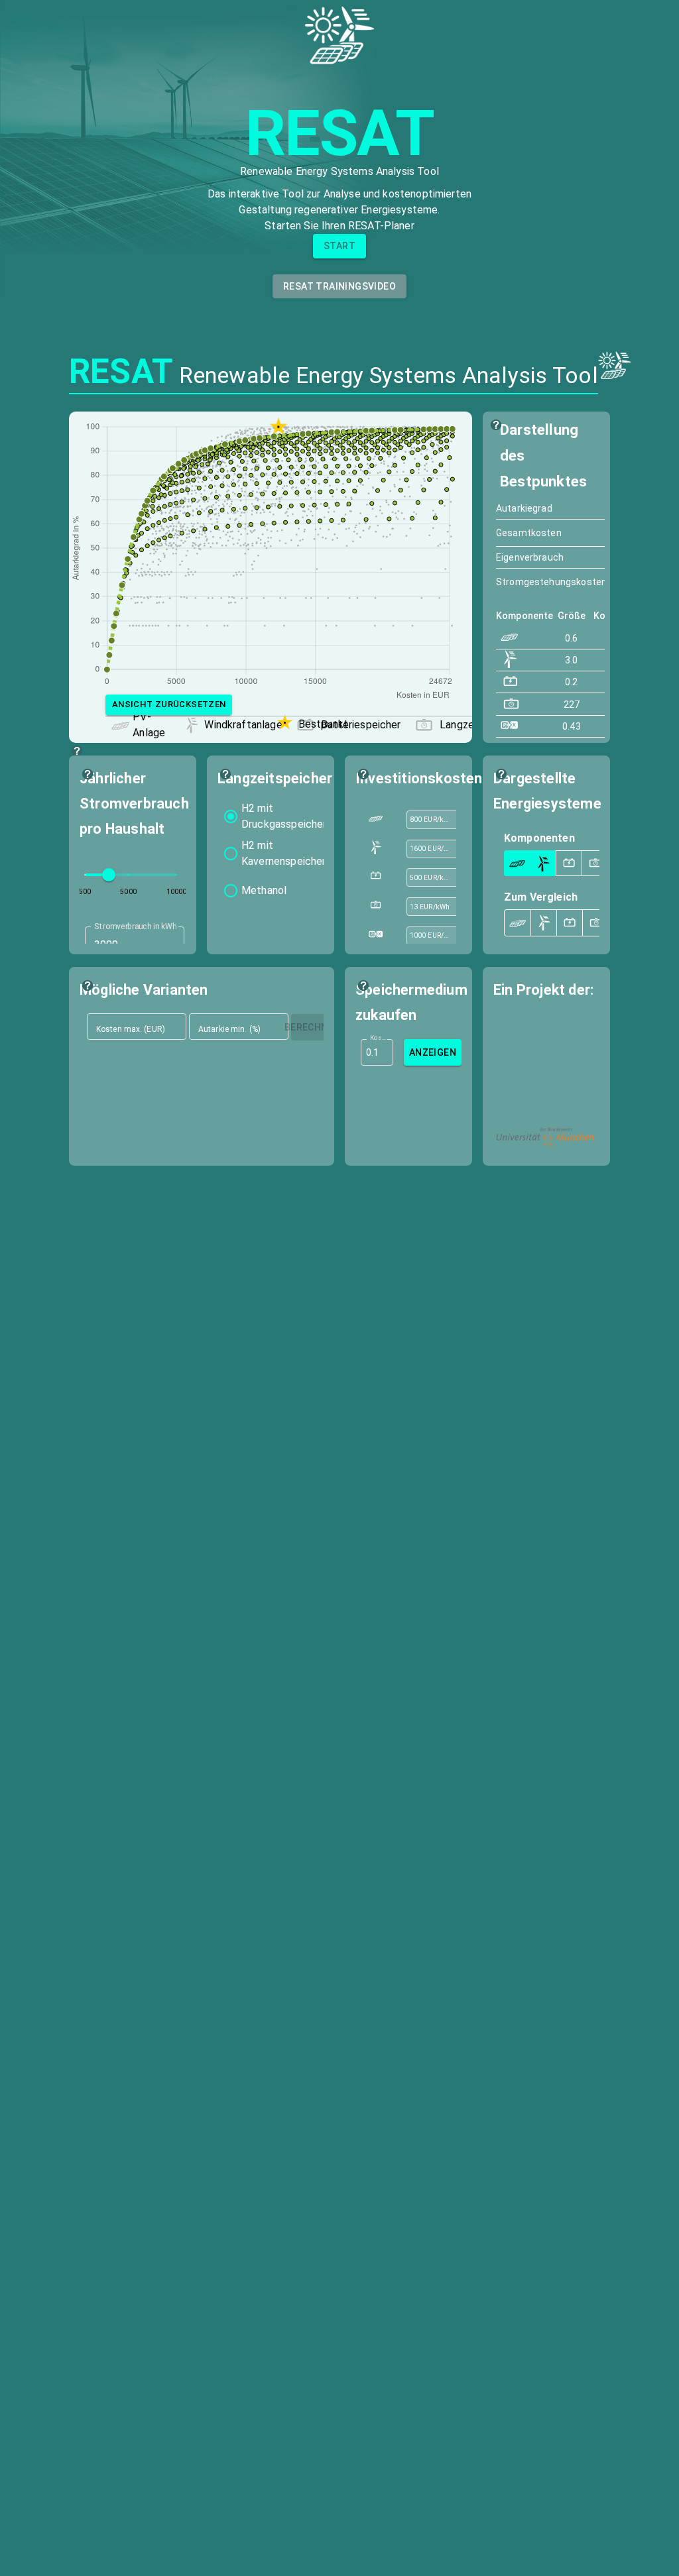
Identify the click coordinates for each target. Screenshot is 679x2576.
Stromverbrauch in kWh (135, 926)
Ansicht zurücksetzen (169, 704)
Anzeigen (433, 1052)
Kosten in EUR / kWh (378, 1037)
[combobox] (430, 820)
